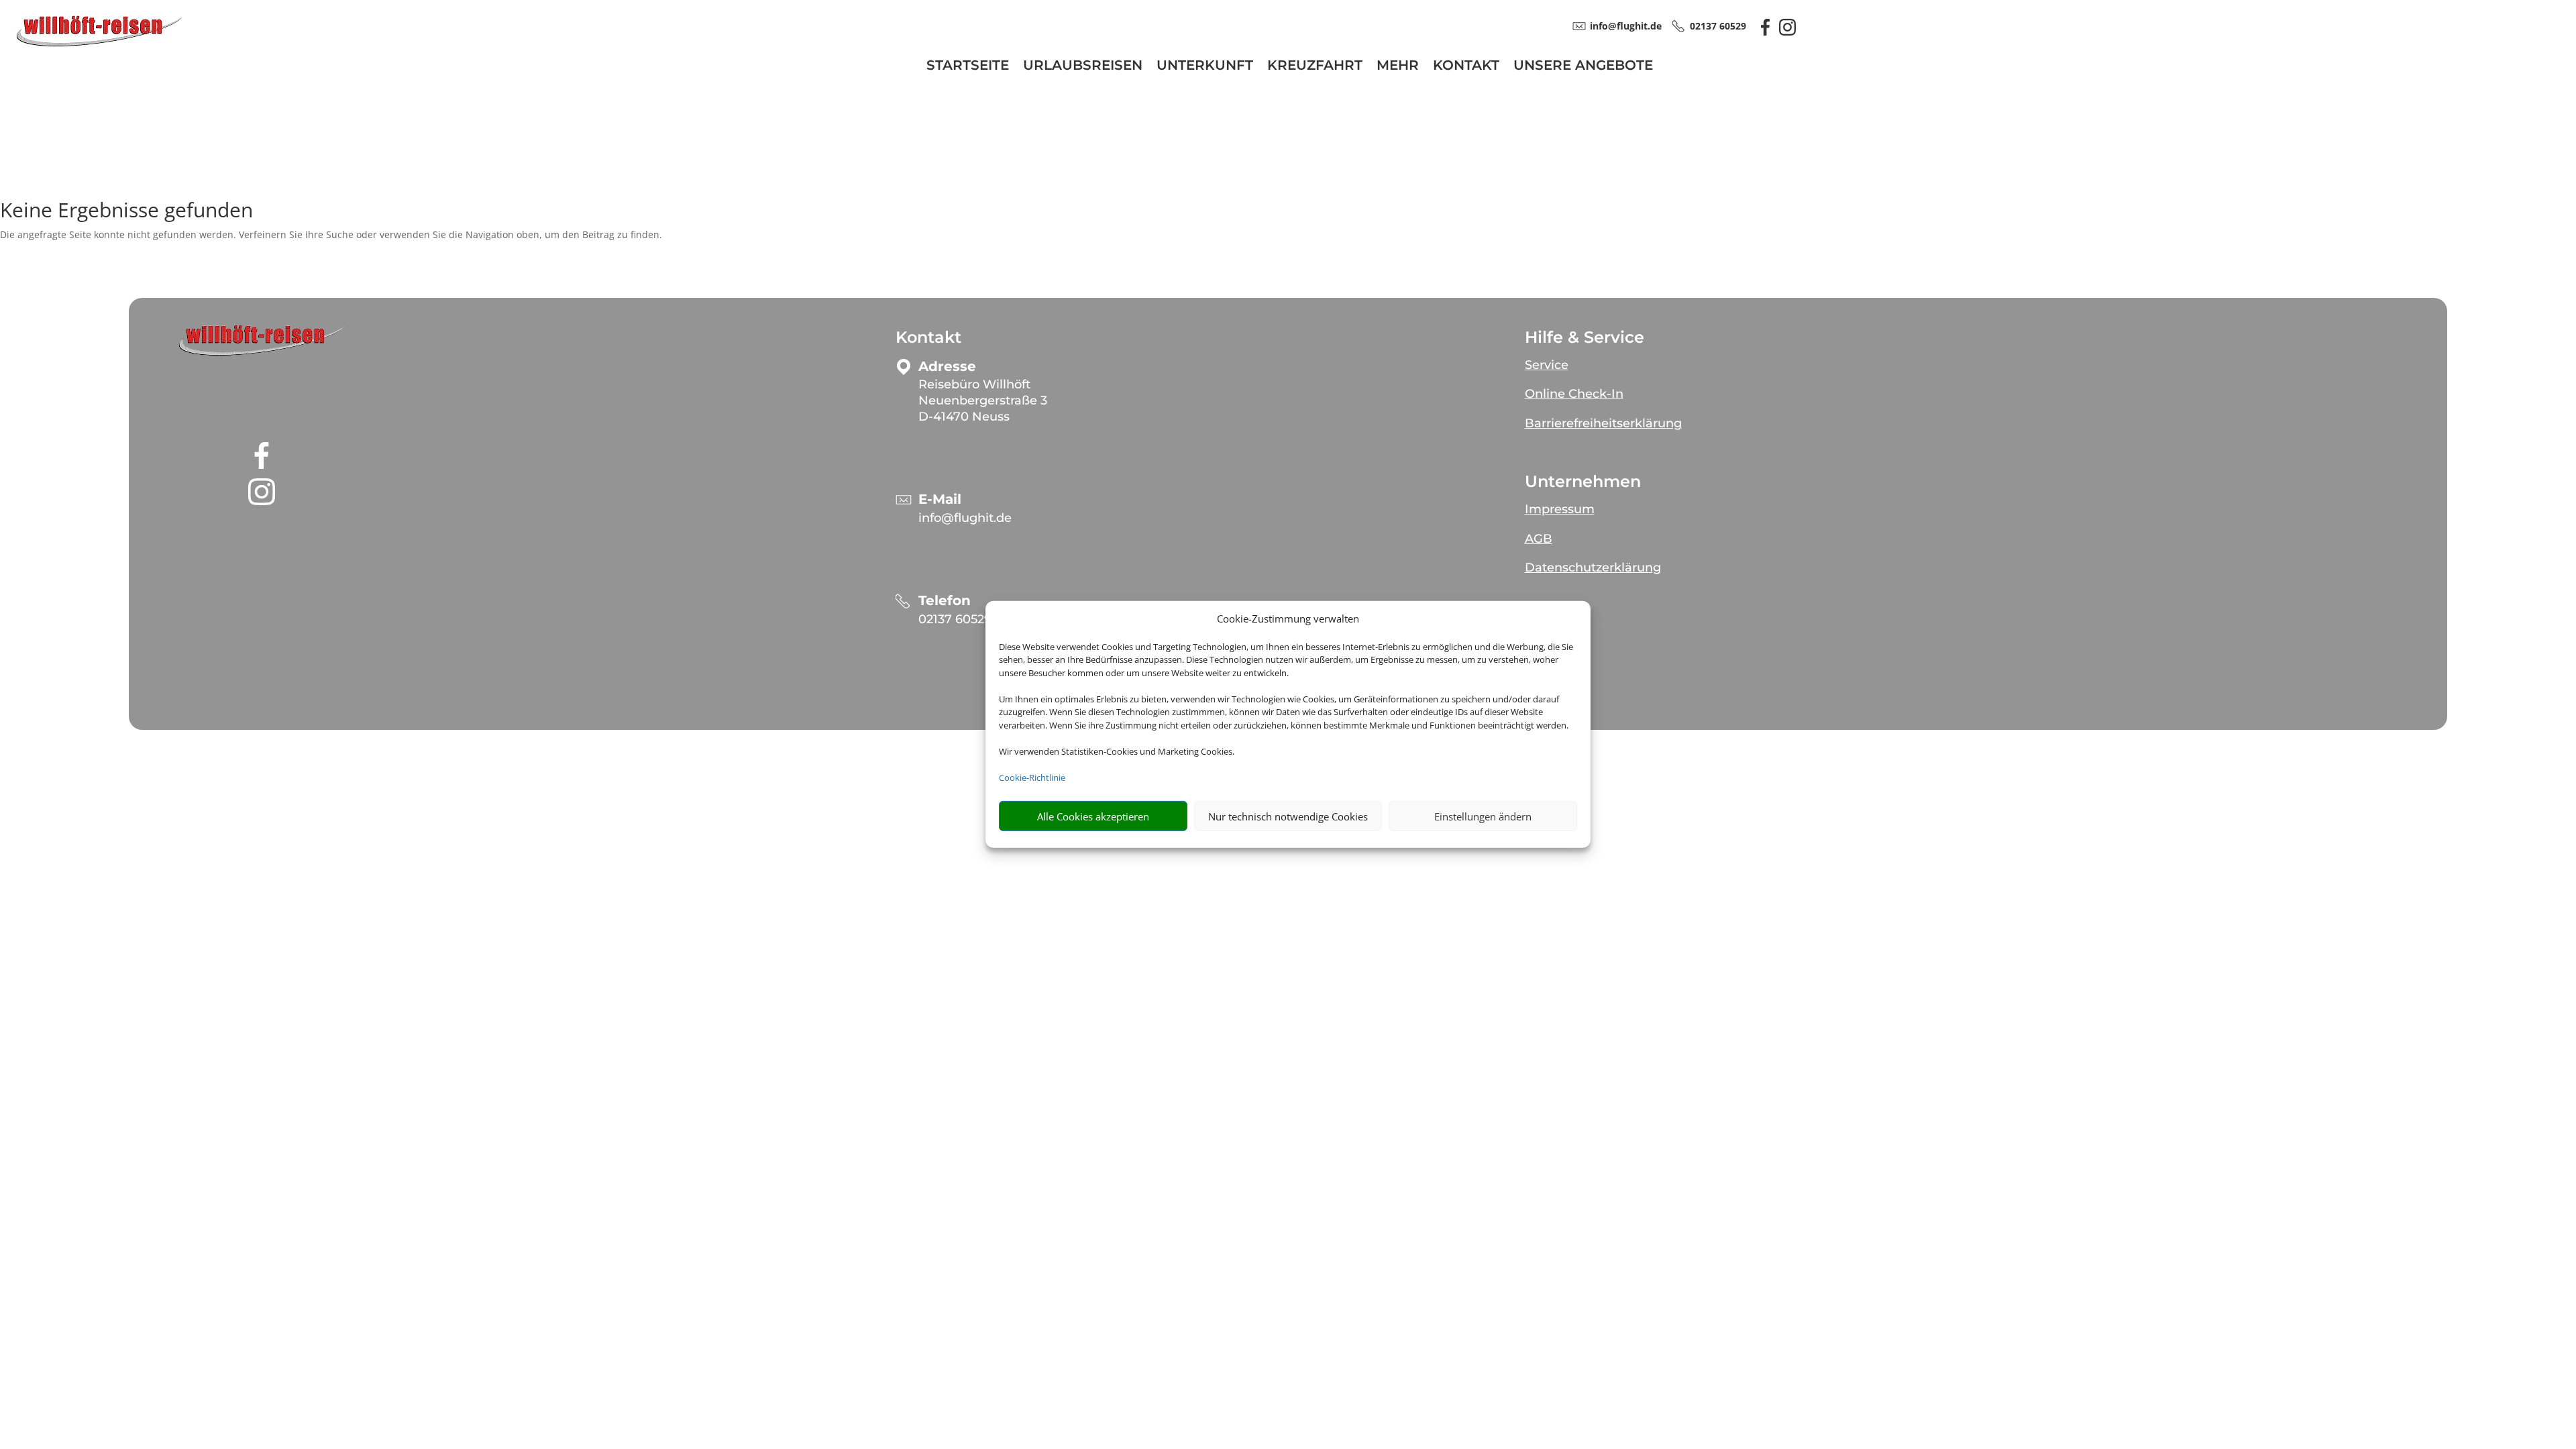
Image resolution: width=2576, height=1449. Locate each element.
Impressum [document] (1560, 509)
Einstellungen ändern (1483, 816)
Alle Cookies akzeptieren (1093, 816)
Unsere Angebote (1583, 67)
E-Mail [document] (940, 499)
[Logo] (99, 45)
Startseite (968, 67)
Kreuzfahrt (1315, 67)
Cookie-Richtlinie (1032, 777)
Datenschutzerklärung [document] (1593, 568)
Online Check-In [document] (1574, 394)
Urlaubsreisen (1083, 67)
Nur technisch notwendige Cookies (1288, 816)
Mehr (1398, 67)
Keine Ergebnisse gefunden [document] (126, 212)
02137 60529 (955, 619)
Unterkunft (1205, 67)
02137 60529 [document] (1718, 26)
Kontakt (1466, 67)
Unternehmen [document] (1583, 482)
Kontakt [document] (928, 337)
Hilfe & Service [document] (1585, 337)
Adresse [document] (947, 367)
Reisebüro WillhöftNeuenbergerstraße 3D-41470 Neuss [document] (983, 400)
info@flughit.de (965, 518)
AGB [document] (1539, 539)
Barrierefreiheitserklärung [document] (1603, 423)
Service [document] (1547, 365)
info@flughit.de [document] (1626, 26)
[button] (262, 341)
